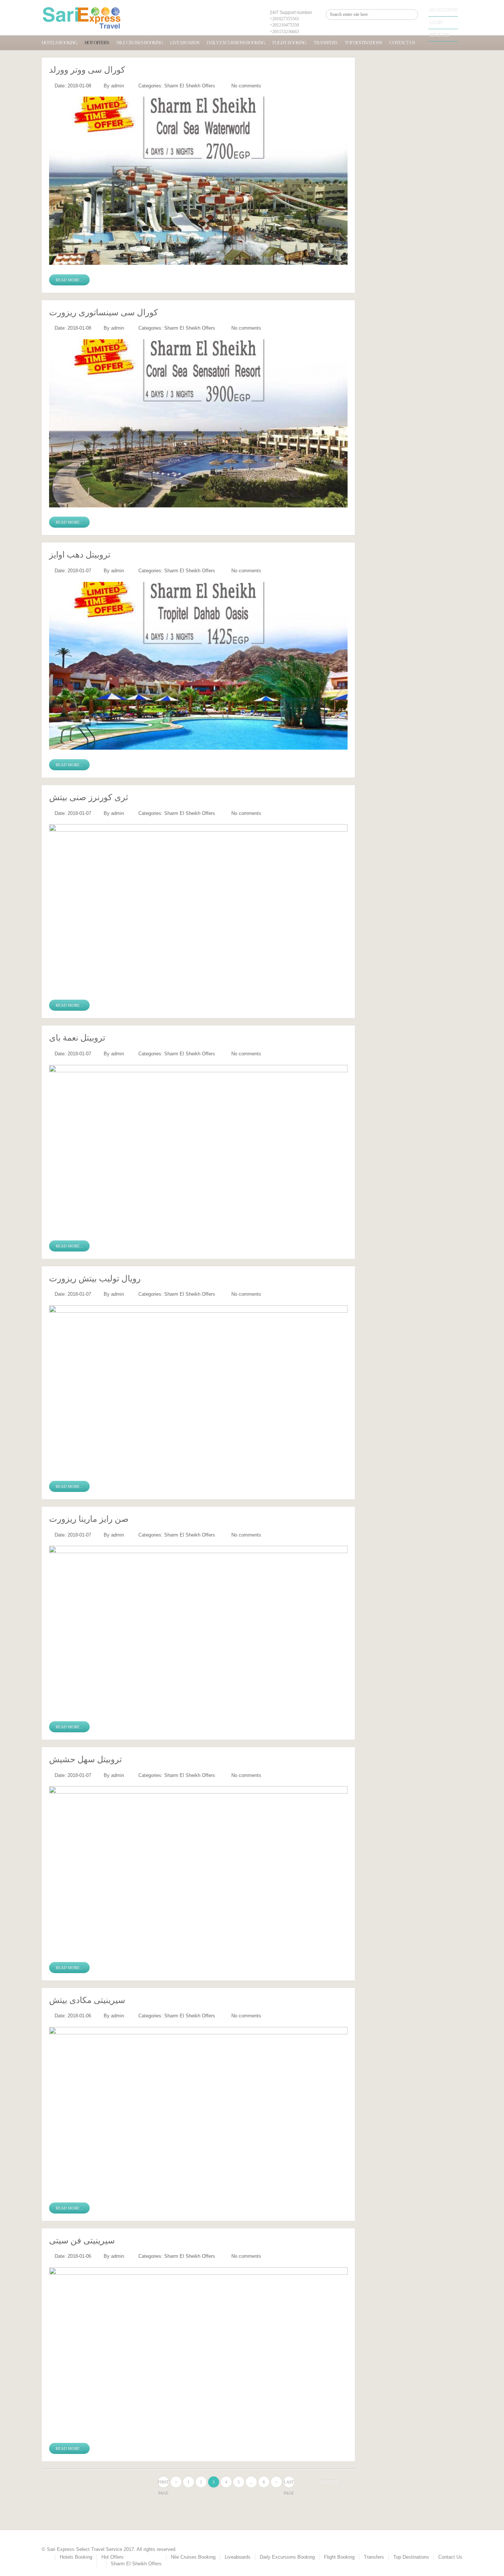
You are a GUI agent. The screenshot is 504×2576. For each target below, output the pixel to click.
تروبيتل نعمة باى (77, 1038)
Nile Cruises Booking (139, 43)
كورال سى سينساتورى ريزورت (103, 313)
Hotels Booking (59, 43)
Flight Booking (289, 43)
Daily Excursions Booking (236, 43)
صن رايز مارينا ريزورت (89, 1519)
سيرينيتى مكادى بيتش (87, 2000)
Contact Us (402, 43)
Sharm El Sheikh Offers (190, 86)
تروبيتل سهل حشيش (85, 1759)
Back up (329, 2482)
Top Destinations (363, 43)
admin (118, 86)
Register (439, 35)
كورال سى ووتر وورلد (87, 70)
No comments (246, 86)
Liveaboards (185, 43)
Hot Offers (97, 43)
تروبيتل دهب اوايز (80, 555)
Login (436, 22)
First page (163, 2484)
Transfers (325, 43)
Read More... (69, 280)
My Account (444, 10)
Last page (289, 2484)
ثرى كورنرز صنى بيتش (89, 797)
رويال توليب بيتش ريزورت (95, 1279)
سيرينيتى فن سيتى (82, 2241)
